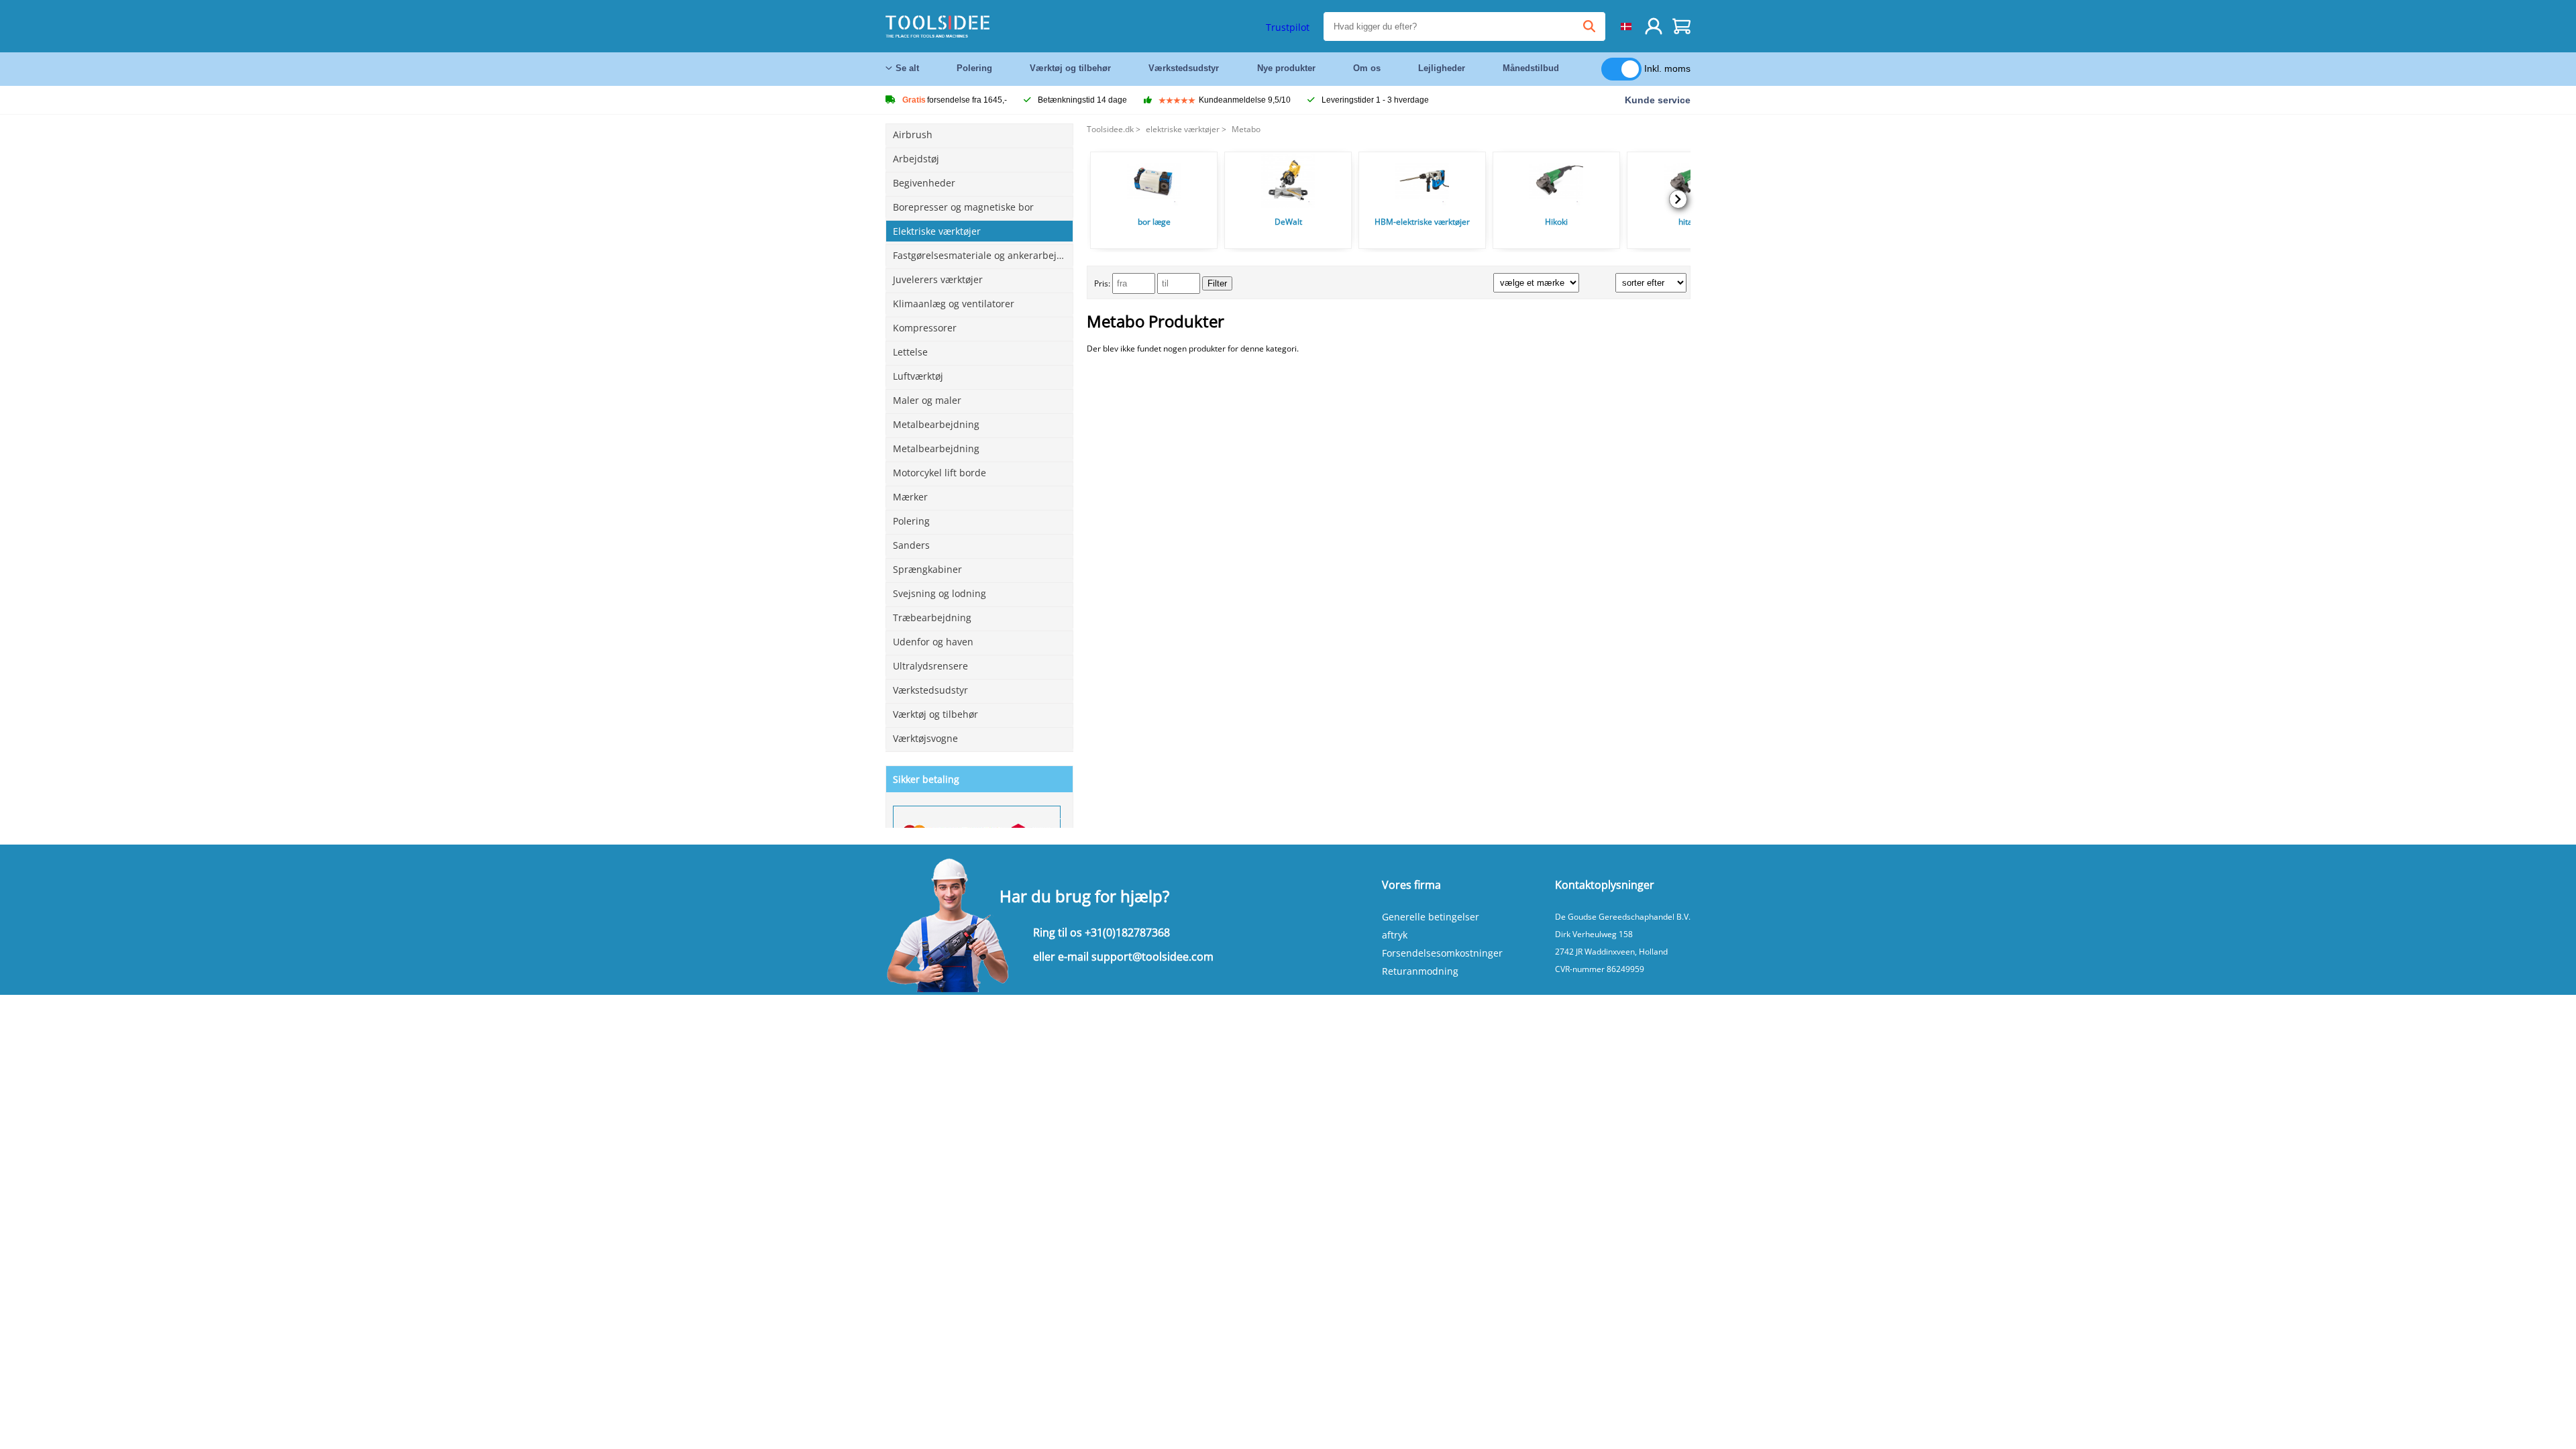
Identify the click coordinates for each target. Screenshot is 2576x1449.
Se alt (907, 68)
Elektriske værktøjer (937, 231)
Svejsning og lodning (940, 593)
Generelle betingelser (1431, 917)
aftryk (1395, 935)
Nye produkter (1286, 68)
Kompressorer (925, 328)
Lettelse (910, 352)
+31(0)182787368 (1127, 932)
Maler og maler (927, 400)
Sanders (911, 545)
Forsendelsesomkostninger (1442, 953)
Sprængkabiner (927, 569)
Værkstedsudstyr (1184, 68)
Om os (1367, 68)
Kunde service (1658, 100)
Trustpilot (1288, 27)
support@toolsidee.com (1152, 957)
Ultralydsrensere (930, 666)
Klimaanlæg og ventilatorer (954, 304)
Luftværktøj (918, 376)
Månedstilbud (1531, 68)
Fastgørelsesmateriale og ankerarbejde (980, 255)
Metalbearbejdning (936, 424)
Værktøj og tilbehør (1070, 68)
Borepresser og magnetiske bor (963, 207)
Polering (974, 68)
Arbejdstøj (916, 159)
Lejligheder (1442, 68)
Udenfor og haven (933, 642)
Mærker (910, 497)
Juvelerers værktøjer (938, 279)
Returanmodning (1420, 971)
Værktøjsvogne (925, 738)
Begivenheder (924, 183)
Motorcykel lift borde (940, 473)
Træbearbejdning (932, 618)
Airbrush (913, 135)
